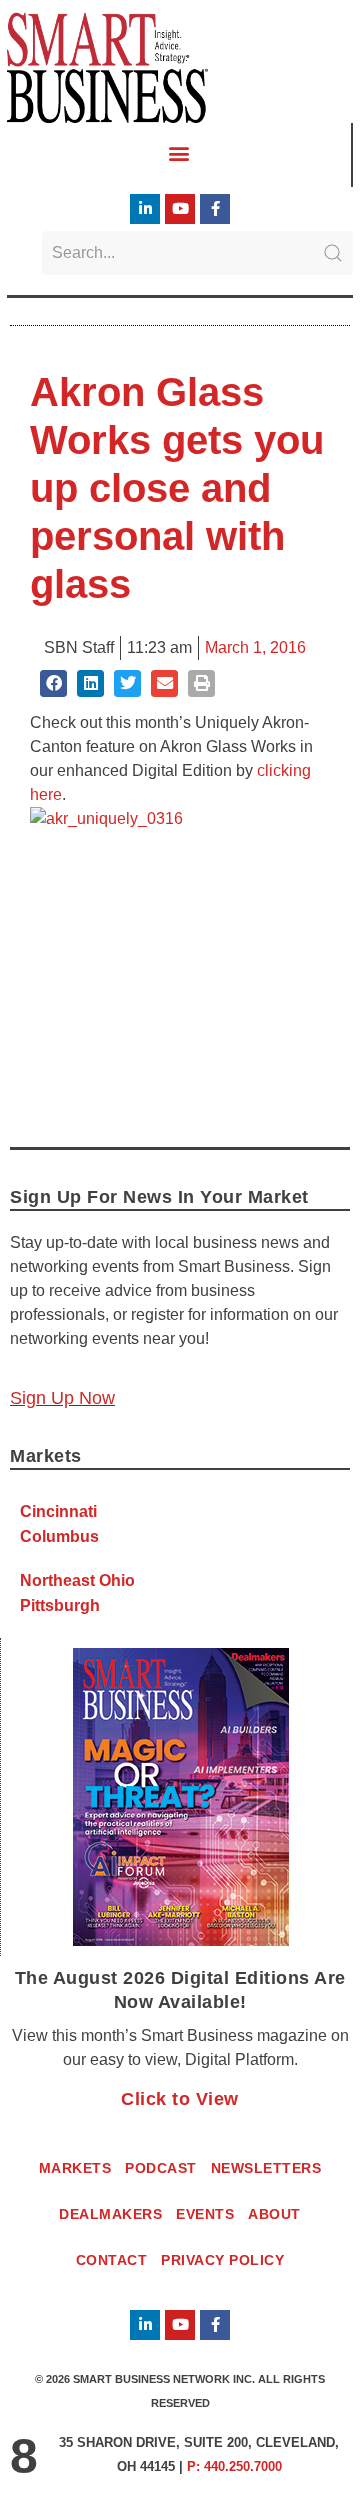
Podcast (161, 2168)
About (274, 2214)
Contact (112, 2260)
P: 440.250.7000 (234, 2466)
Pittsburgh (60, 1605)
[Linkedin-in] (145, 209)
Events (205, 2214)
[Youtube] (180, 209)
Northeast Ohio (77, 1580)
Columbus (59, 1536)
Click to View (180, 2099)
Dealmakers (110, 2214)
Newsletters (266, 2168)
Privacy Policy (222, 2260)
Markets (75, 2168)
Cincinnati (58, 1511)
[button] (179, 153)
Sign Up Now (62, 1398)
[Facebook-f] (215, 209)
